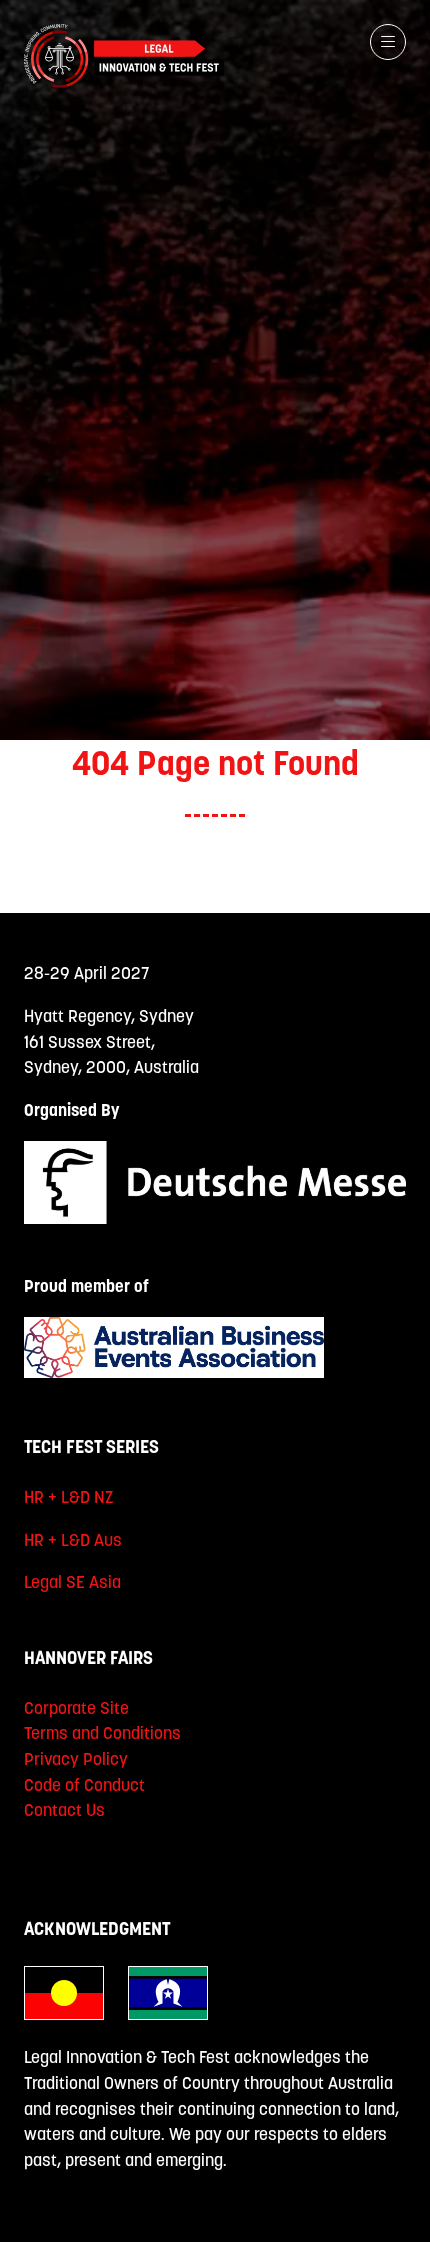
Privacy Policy (76, 1759)
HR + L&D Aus (73, 1540)
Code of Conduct (84, 1785)
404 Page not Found (215, 763)
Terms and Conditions (102, 1733)
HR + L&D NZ (69, 1497)
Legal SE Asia (72, 1582)
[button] (388, 42)
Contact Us (64, 1810)
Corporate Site (76, 1708)
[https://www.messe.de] (215, 1218)
